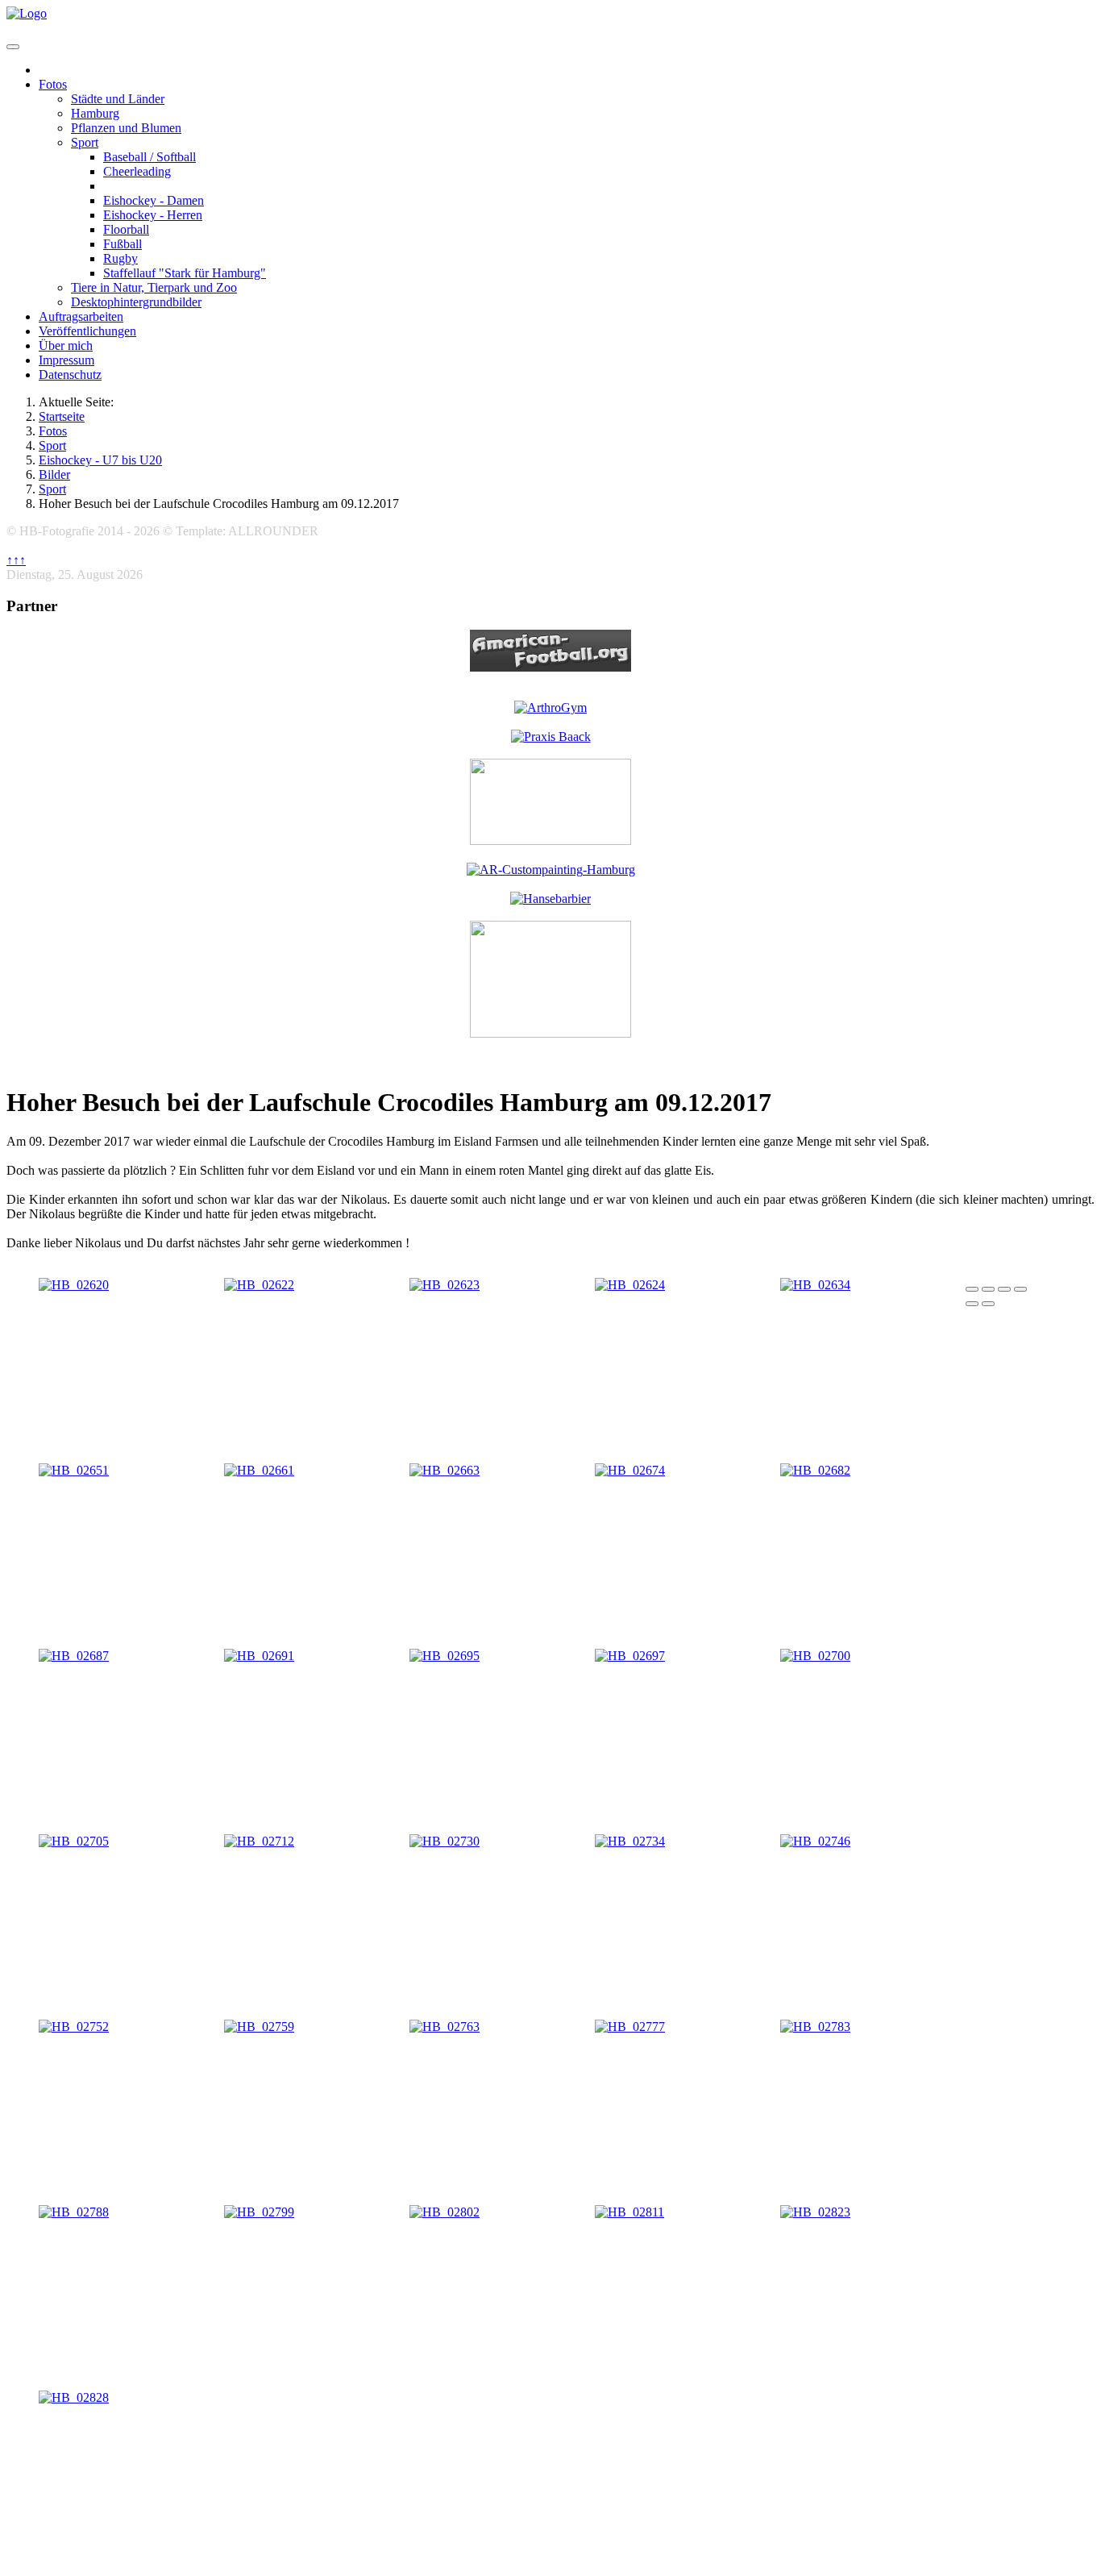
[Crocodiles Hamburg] (550, 1033)
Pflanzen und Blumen (126, 128)
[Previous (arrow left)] (972, 1304)
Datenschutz (70, 375)
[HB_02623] (445, 1285)
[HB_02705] (74, 1841)
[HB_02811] (629, 2212)
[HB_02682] (815, 1470)
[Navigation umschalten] (13, 47)
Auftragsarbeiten (81, 316)
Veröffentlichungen (87, 331)
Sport (85, 142)
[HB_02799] (259, 2212)
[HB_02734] (630, 1841)
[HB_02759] (259, 2027)
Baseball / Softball (150, 157)
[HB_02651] (74, 1470)
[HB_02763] (445, 2027)
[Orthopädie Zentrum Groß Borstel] (551, 737)
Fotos (53, 84)
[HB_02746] (815, 1841)
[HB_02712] (259, 1841)
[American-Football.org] (550, 651)
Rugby (120, 258)
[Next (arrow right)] (988, 1304)
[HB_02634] (815, 1285)
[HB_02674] (630, 1470)
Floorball (126, 229)
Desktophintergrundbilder (136, 302)
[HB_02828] (74, 2397)
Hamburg (95, 113)
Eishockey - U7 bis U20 (166, 186)
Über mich (66, 345)
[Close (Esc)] (972, 1289)
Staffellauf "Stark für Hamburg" (185, 273)
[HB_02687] (74, 1656)
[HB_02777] (630, 2027)
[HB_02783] (815, 2027)
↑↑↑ (16, 560)
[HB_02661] (259, 1470)
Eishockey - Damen (154, 200)
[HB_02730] (445, 1841)
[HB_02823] (815, 2212)
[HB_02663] (445, 1470)
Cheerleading (137, 171)
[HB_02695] (445, 1656)
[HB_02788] (74, 2212)
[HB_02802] (445, 2212)
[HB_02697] (630, 1656)
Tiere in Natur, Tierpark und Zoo (154, 287)
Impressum (66, 360)
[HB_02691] (259, 1656)
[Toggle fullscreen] (1004, 1289)
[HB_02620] (74, 1285)
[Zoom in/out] (1020, 1289)
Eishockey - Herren (153, 215)
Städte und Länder (118, 99)
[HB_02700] (815, 1656)
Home (55, 70)
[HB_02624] (630, 1285)
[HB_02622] (259, 1285)
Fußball (123, 244)
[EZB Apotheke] (550, 841)
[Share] (988, 1289)
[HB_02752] (74, 2027)
